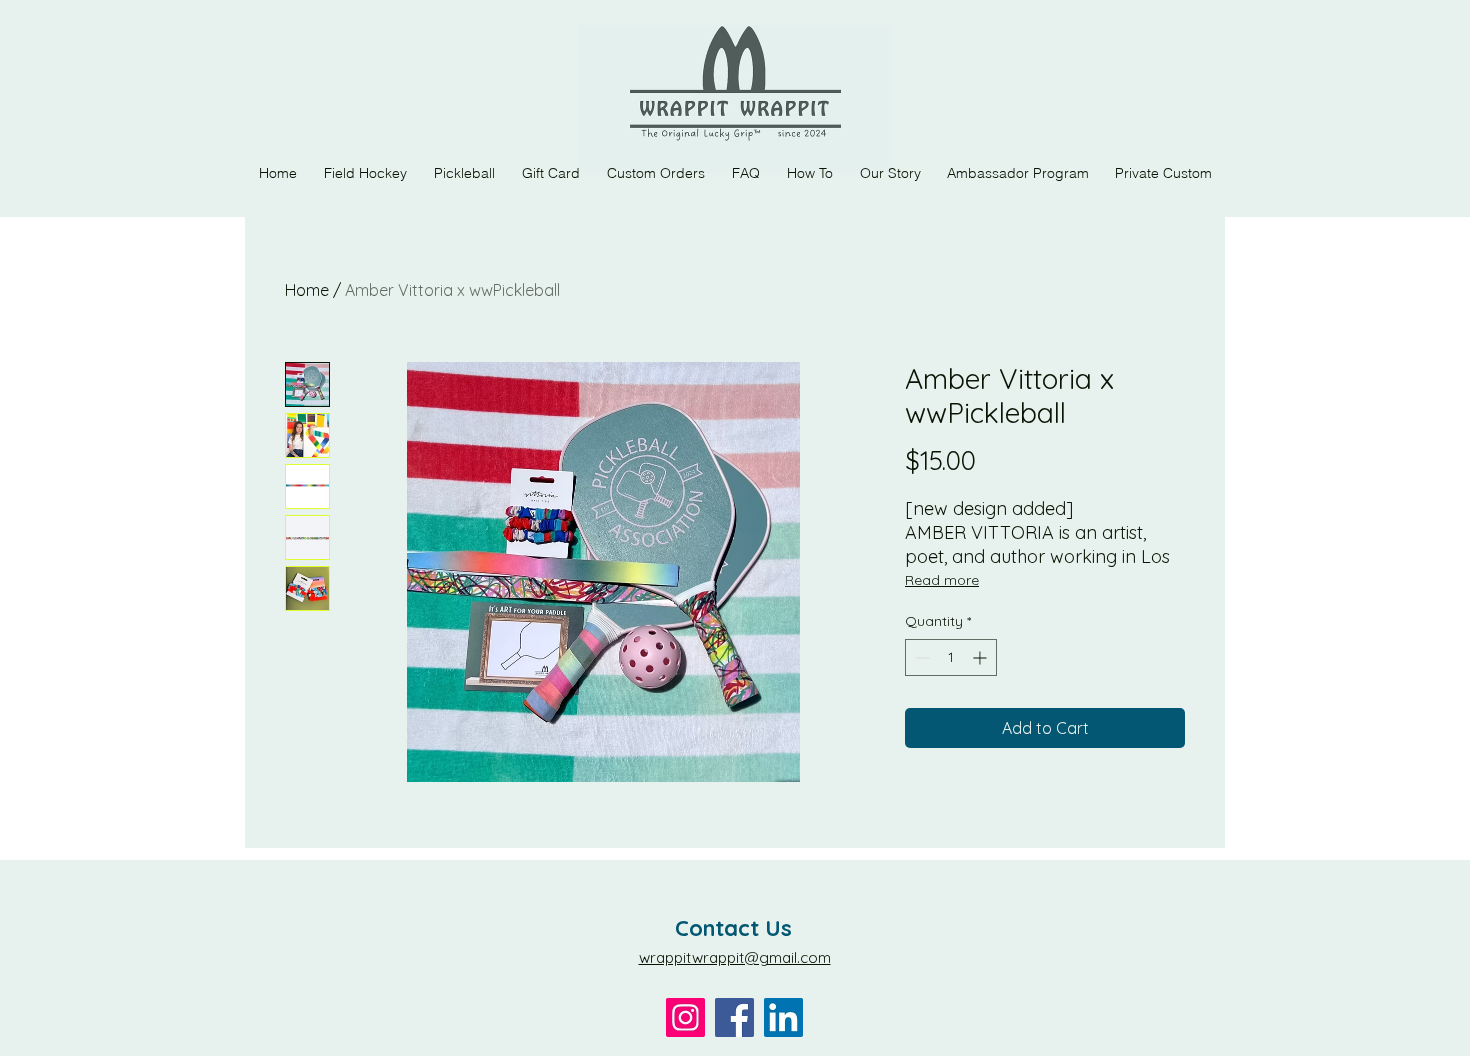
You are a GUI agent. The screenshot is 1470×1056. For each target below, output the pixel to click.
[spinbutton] (951, 657)
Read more (942, 580)
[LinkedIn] (783, 1017)
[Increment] (981, 657)
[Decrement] (920, 657)
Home (307, 290)
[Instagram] (685, 1017)
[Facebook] (734, 1017)
